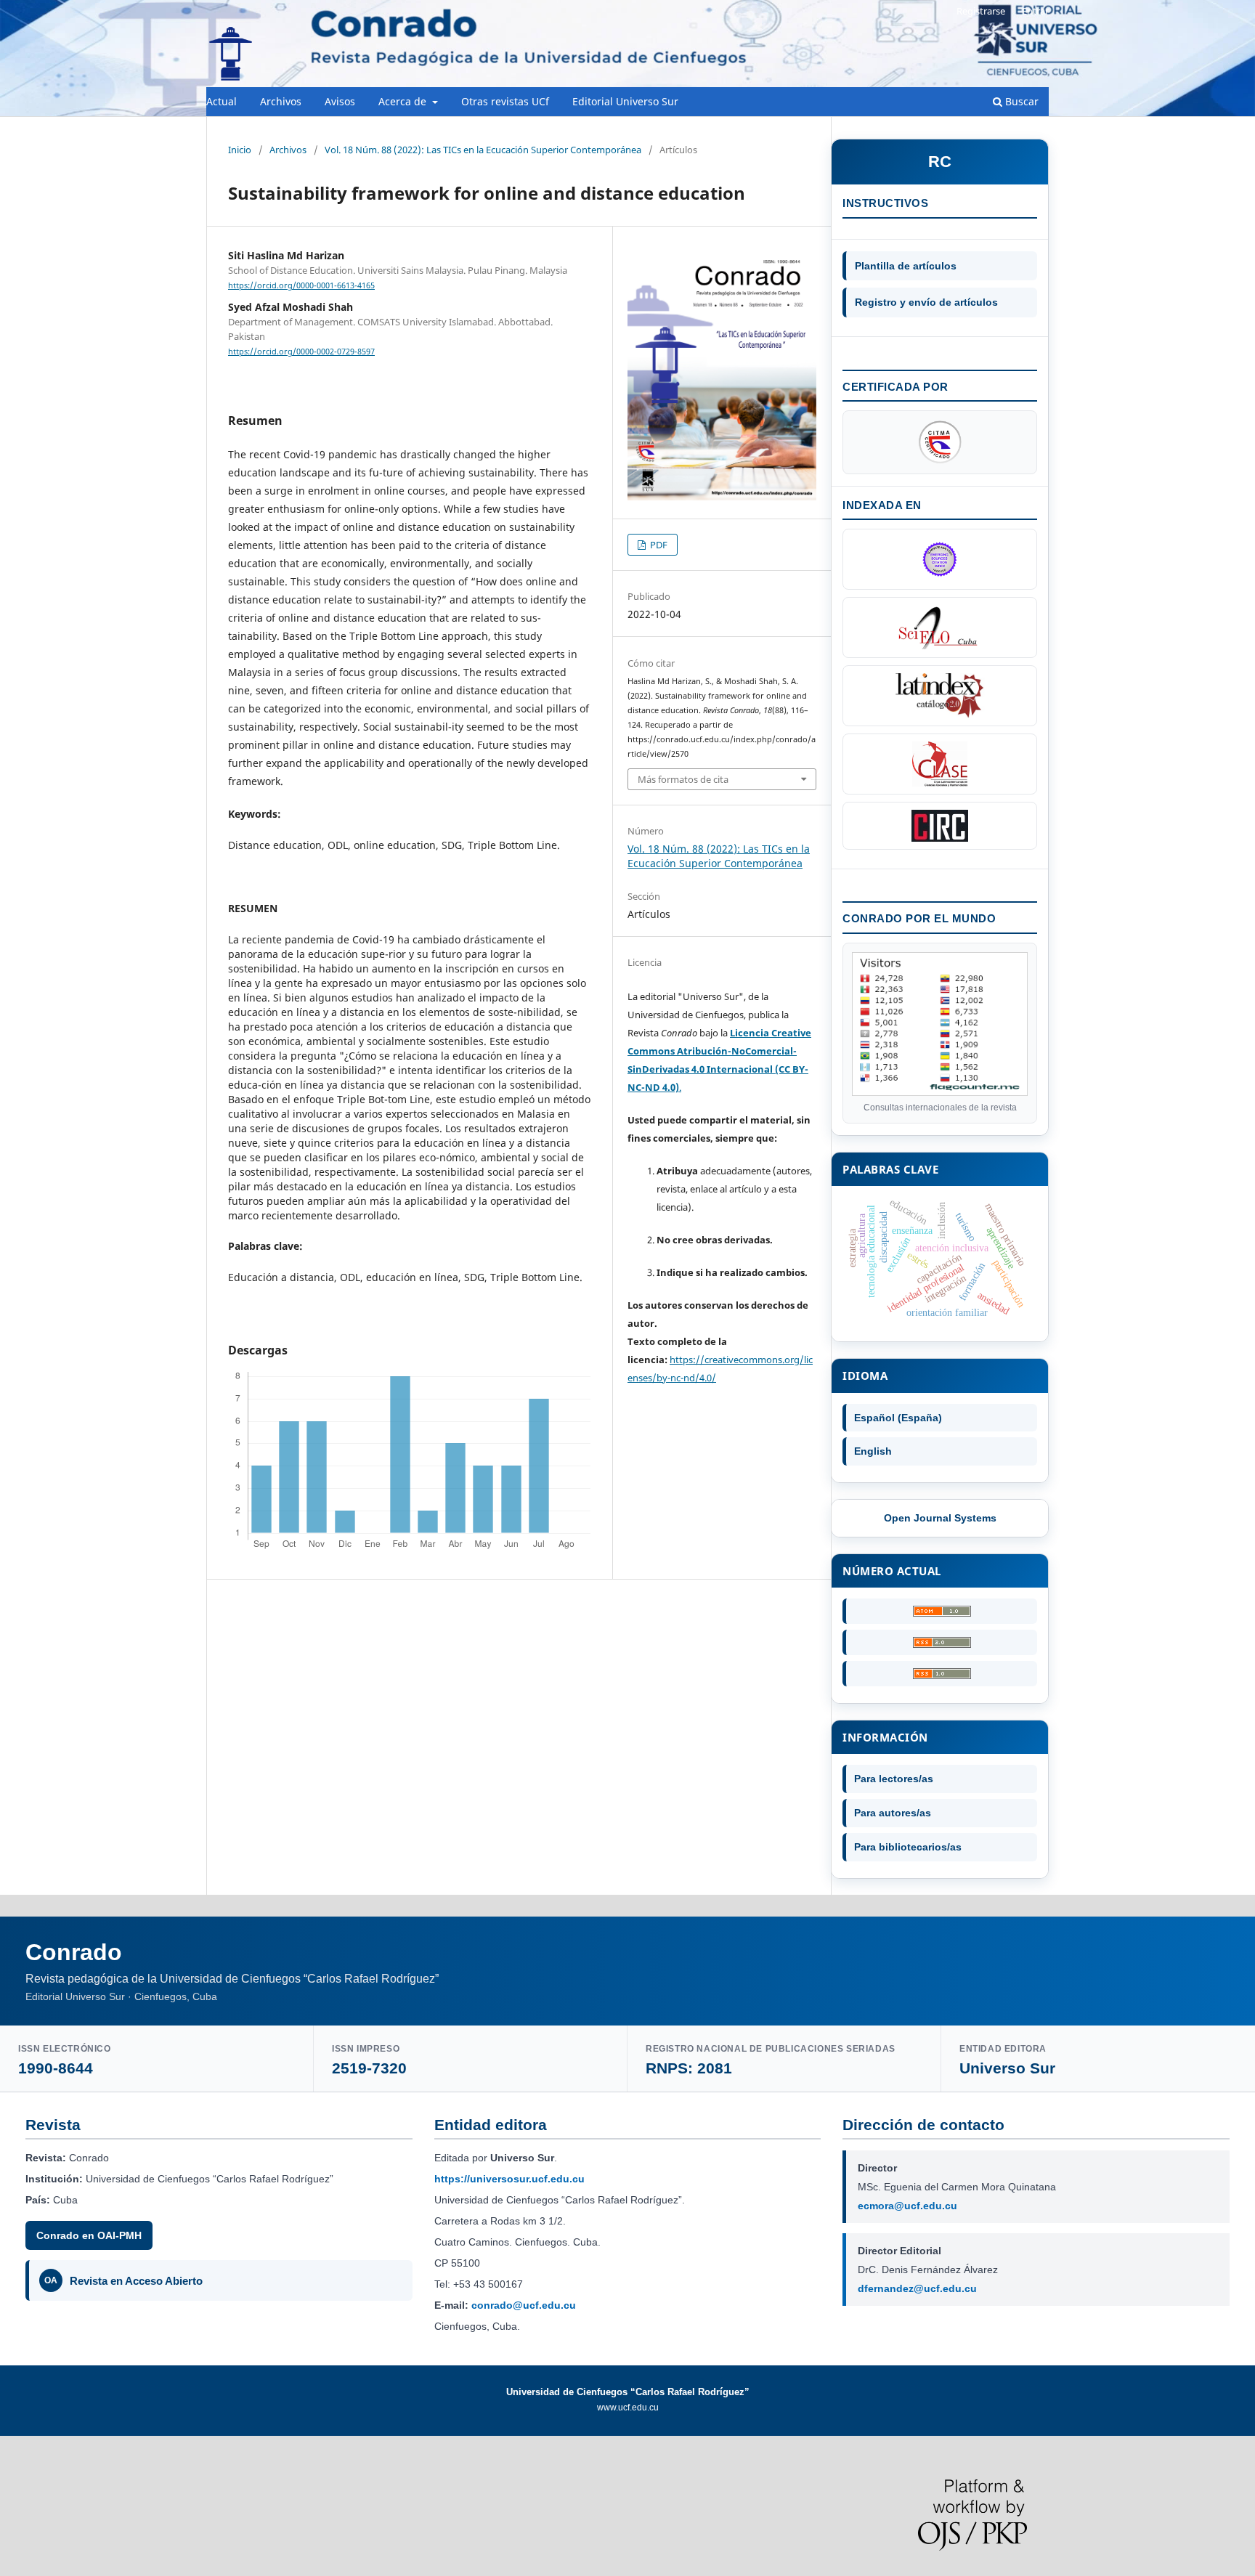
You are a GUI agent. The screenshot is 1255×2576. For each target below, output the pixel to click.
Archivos (281, 101)
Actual (222, 101)
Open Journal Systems (940, 1518)
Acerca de (404, 101)
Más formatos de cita (683, 779)
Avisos (340, 101)
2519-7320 (369, 2068)
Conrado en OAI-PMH (89, 2235)
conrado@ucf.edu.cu (524, 2305)
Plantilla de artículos (906, 266)
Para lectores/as (894, 1779)
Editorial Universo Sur (625, 101)
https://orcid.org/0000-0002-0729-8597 (301, 352)
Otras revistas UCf (505, 101)
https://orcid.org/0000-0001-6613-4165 (301, 285)
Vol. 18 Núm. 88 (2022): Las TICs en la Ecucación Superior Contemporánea (483, 150)
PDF (658, 545)
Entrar (1035, 11)
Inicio (240, 150)
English (873, 1451)
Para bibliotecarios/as (908, 1847)
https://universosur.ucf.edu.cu (509, 2179)
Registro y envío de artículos (926, 302)
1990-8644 (56, 2068)
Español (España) (898, 1418)
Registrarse (981, 11)
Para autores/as (893, 1813)
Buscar (1020, 101)
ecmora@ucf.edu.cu (907, 2206)
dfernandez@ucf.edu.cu (917, 2288)
